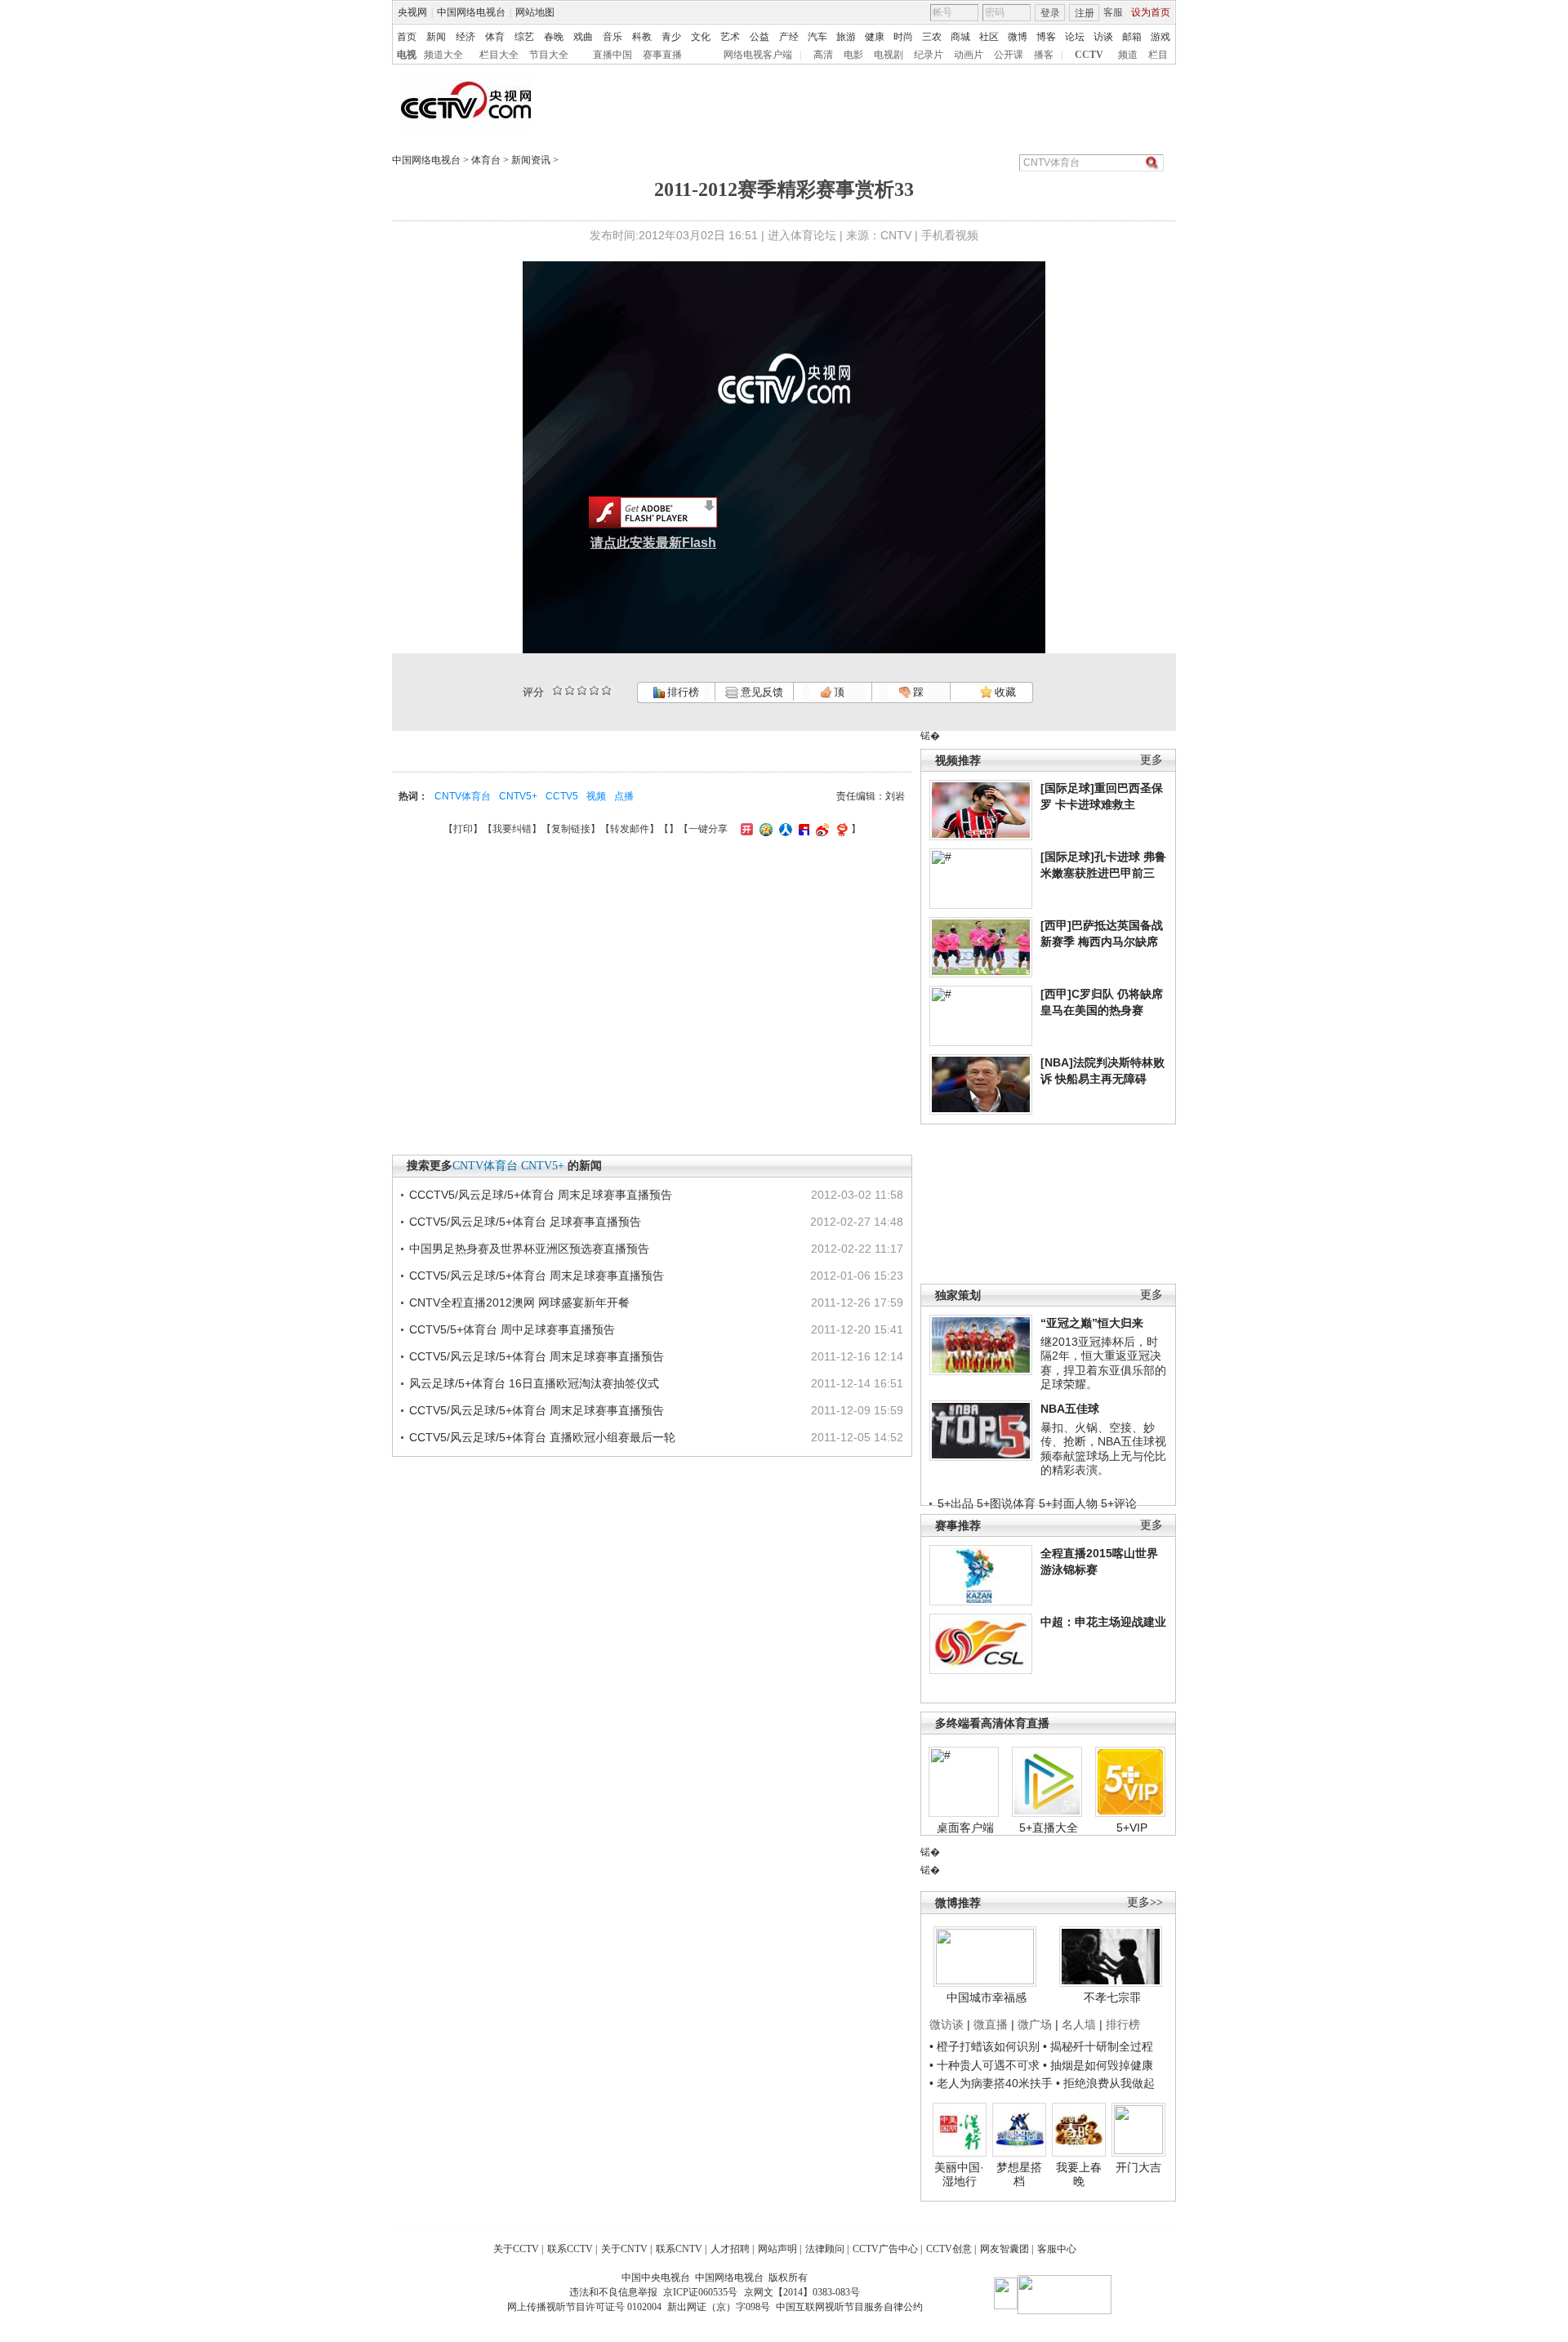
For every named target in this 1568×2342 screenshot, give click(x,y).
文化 (701, 37)
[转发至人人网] (784, 829)
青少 (671, 37)
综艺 (524, 37)
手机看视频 (950, 235)
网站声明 (777, 2249)
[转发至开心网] (745, 829)
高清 (823, 55)
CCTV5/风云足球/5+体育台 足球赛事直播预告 (525, 1222)
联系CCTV (570, 2249)
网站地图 (535, 12)
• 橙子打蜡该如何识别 (984, 2046)
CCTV (1089, 55)
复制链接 (571, 829)
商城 (960, 37)
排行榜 (682, 692)
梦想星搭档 (1019, 2175)
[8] (594, 690)
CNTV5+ (518, 796)
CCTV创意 (949, 2249)
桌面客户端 (965, 1828)
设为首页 (1151, 12)
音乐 (612, 37)
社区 (989, 37)
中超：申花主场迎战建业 (1103, 1622)
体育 (495, 37)
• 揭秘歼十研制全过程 (1098, 2046)
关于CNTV (624, 2249)
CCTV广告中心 (885, 2249)
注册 (1085, 13)
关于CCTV (516, 2249)
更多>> (1145, 1902)
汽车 (817, 37)
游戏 (1160, 37)
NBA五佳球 (1070, 1409)
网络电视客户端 (758, 55)
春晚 (554, 37)
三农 (932, 37)
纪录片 (929, 55)
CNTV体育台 (463, 796)
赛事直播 (662, 55)
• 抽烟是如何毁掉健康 (1098, 2065)
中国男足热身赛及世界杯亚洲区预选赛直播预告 (529, 1249)
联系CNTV (679, 2249)
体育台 (486, 160)
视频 (596, 796)
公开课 (1009, 55)
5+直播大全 (1049, 1828)
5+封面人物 (1068, 1503)
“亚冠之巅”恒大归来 (1092, 1323)
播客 (1044, 55)
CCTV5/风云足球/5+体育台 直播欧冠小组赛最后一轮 (542, 1437)
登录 (1050, 13)
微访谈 (947, 2024)
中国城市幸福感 (987, 1997)
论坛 (1075, 37)
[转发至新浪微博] (820, 829)
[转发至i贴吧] (802, 829)
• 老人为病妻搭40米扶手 (991, 2083)
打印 (463, 829)
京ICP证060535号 (700, 2292)
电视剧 (889, 55)
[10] (606, 690)
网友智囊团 (1004, 2249)
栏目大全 (499, 55)
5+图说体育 (1006, 1503)
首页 (407, 37)
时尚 (903, 37)
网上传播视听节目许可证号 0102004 (584, 2307)
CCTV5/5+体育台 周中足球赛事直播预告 (512, 1329)
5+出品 (955, 1503)
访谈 (1103, 37)
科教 (642, 37)
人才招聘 (730, 2249)
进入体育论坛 (802, 235)
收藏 (1004, 692)
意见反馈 (760, 692)
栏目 (1158, 55)
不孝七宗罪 (1112, 1997)
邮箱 (1132, 37)
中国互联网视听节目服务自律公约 (849, 2307)
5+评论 (1119, 1503)
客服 (1113, 12)
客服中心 (1057, 2249)
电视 (407, 55)
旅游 (846, 37)
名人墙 (1079, 2024)
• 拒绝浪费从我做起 (1105, 2083)
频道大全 (443, 55)
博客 (1046, 37)
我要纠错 (512, 829)
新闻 (436, 37)
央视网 (412, 12)
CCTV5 (562, 796)
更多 (1151, 760)
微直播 (991, 2024)
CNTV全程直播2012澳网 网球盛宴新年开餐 (519, 1302)
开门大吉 (1138, 2167)
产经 (789, 37)
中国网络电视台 (471, 12)
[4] (570, 690)
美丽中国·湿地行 (959, 2175)
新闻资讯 (531, 160)
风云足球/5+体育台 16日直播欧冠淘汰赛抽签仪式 (534, 1383)
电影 (853, 55)
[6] (582, 690)
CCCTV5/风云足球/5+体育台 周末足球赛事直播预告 (541, 1195)
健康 (875, 37)
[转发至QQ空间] (764, 829)
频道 (1128, 55)
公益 (759, 37)
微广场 (1035, 2024)
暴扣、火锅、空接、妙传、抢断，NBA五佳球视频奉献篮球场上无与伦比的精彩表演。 (1103, 1449)
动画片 (969, 55)
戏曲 (583, 37)
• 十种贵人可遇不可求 (986, 2065)
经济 (465, 37)
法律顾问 (825, 2249)
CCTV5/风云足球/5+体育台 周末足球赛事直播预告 (537, 1276)
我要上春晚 (1079, 2175)
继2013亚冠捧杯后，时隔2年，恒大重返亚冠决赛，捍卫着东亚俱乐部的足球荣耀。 (1103, 1363)
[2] (557, 690)
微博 (1018, 37)
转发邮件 (630, 829)
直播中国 (612, 55)
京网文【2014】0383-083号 (802, 2292)
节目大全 (549, 55)
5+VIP (1132, 1828)
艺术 (730, 37)
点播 (624, 796)
